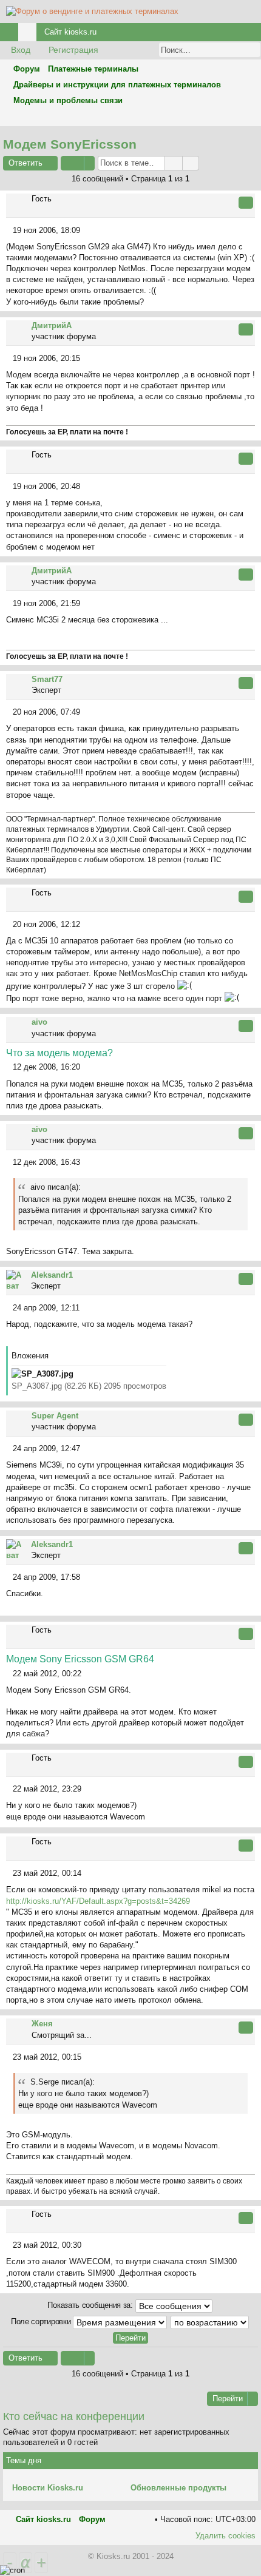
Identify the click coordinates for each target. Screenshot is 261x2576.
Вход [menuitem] (236, 34)
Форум (92, 2519)
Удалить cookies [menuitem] (225, 2536)
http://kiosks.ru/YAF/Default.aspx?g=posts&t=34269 (98, 1901)
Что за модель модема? (59, 1053)
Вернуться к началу (254, 304)
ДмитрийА (52, 325)
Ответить (25, 163)
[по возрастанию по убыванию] (210, 2322)
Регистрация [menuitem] (254, 34)
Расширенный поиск (252, 50)
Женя (42, 2024)
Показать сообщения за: (91, 2305)
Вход (21, 50)
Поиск (235, 50)
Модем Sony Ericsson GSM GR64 (80, 1659)
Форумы (30, 34)
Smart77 (47, 679)
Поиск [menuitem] (251, 117)
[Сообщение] (9, 230)
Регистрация (73, 50)
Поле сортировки (42, 2321)
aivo (39, 1022)
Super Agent (55, 1416)
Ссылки (12, 34)
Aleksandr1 (52, 1275)
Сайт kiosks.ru (70, 32)
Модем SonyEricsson (70, 144)
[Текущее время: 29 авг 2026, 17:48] (236, 117)
